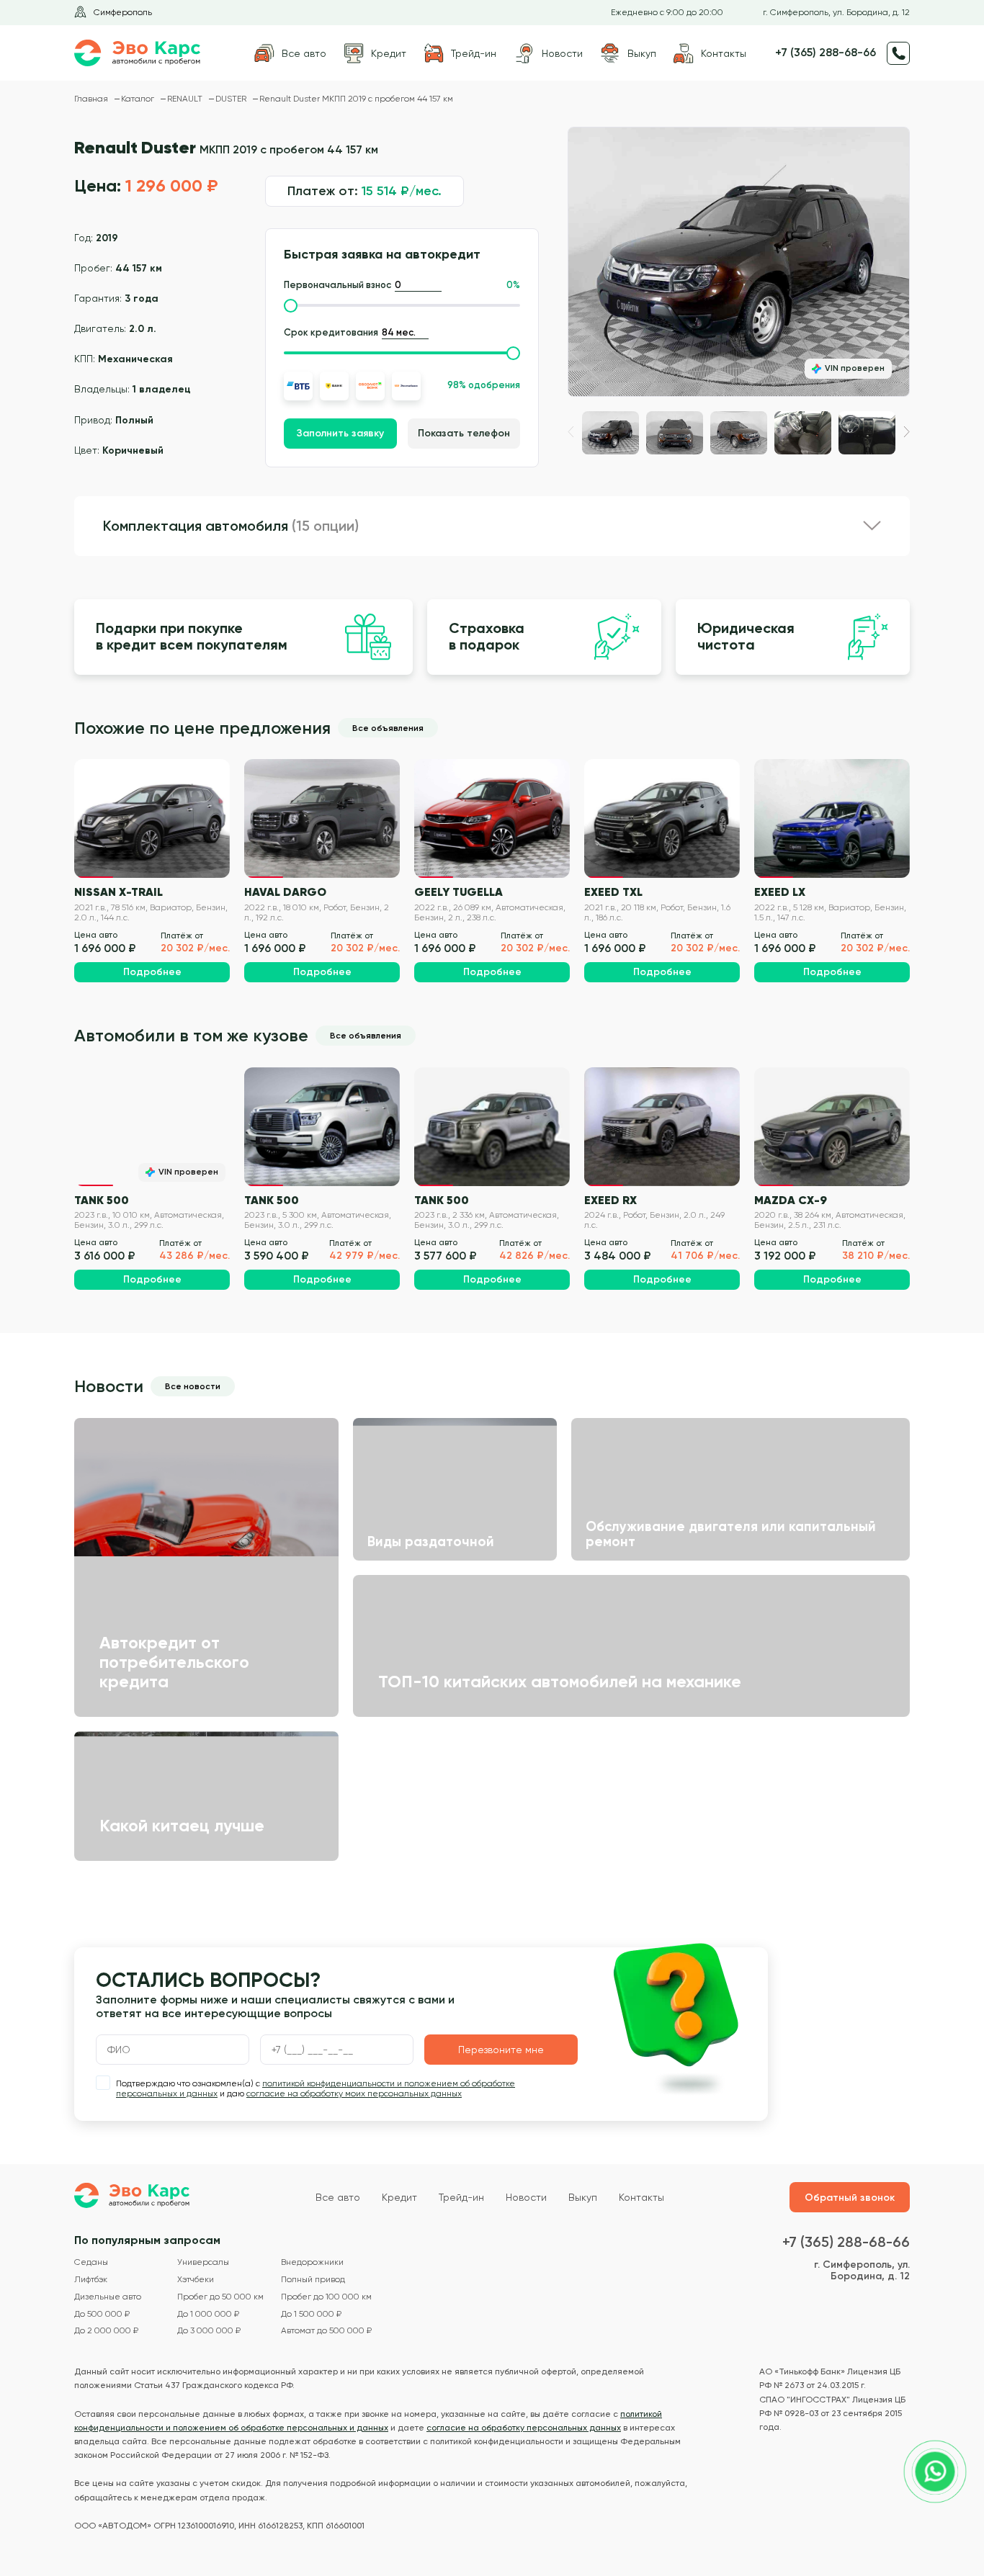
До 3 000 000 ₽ (209, 2331)
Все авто (338, 2197)
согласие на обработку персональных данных (524, 2428)
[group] (739, 262)
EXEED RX (610, 1200)
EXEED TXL (613, 892)
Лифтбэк (91, 2280)
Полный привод (313, 2280)
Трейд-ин (461, 2197)
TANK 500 (102, 1200)
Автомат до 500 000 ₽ (326, 2331)
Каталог (139, 99)
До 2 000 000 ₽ (106, 2331)
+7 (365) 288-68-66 (826, 53)
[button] (907, 432)
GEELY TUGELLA (459, 892)
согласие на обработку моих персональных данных (354, 2093)
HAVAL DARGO (285, 892)
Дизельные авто (108, 2297)
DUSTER (232, 99)
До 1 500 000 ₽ (311, 2314)
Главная (92, 99)
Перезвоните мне (501, 2050)
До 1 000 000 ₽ (208, 2314)
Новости (526, 2197)
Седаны (91, 2262)
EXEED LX (780, 892)
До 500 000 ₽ (102, 2314)
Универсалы (203, 2262)
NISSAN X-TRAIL (118, 892)
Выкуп (583, 2197)
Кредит (399, 2197)
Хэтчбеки (196, 2280)
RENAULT (186, 99)
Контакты (641, 2197)
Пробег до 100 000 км (326, 2297)
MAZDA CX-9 (791, 1200)
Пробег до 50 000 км (220, 2297)
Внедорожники (312, 2262)
